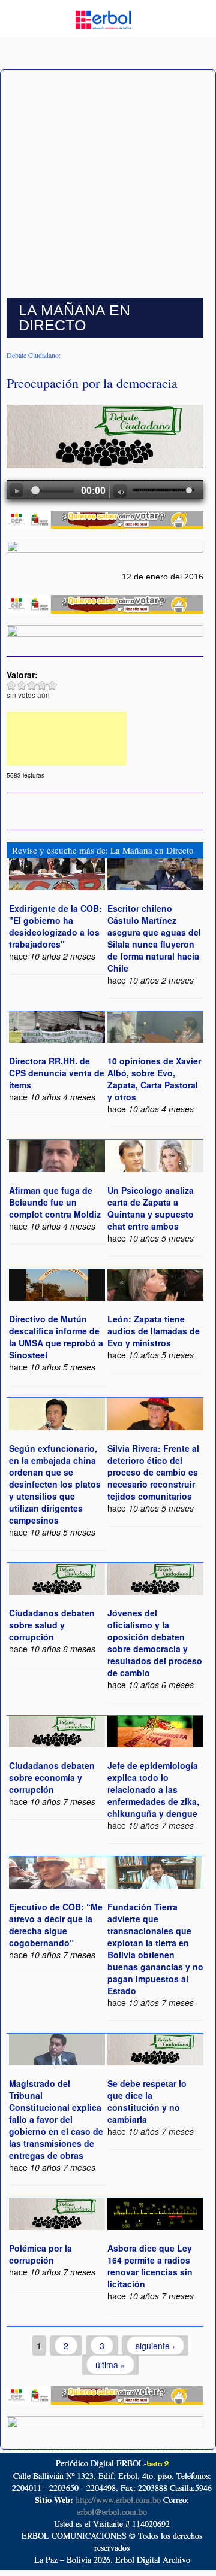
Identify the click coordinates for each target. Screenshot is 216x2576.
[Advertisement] (108, 184)
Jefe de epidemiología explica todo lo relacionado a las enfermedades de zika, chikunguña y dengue (153, 1789)
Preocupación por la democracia (92, 383)
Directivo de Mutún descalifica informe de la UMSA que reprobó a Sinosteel (56, 1337)
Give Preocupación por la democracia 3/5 (32, 685)
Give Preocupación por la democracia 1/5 (12, 685)
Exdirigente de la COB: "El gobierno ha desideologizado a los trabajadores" (55, 926)
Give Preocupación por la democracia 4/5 (42, 685)
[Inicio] (103, 19)
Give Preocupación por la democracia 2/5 (22, 685)
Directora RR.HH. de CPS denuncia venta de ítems (57, 1073)
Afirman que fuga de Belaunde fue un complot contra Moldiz (55, 1202)
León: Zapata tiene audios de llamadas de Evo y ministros (154, 1331)
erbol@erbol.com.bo (112, 2512)
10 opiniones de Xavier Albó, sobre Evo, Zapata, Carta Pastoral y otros (154, 1079)
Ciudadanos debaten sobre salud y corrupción (52, 1625)
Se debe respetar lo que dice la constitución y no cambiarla (147, 2101)
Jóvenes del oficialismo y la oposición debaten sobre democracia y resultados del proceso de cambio (155, 1643)
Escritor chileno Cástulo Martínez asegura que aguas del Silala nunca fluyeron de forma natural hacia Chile (154, 938)
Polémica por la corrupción (40, 2254)
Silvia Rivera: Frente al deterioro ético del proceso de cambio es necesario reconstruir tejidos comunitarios (153, 1472)
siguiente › (155, 2346)
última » (110, 2365)
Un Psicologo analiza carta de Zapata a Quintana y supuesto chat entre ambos (151, 1208)
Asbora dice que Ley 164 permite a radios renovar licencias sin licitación (150, 2266)
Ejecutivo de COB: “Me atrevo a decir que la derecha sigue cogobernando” (56, 1925)
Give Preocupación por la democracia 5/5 (52, 685)
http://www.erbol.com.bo (118, 2500)
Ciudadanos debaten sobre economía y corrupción (52, 1777)
